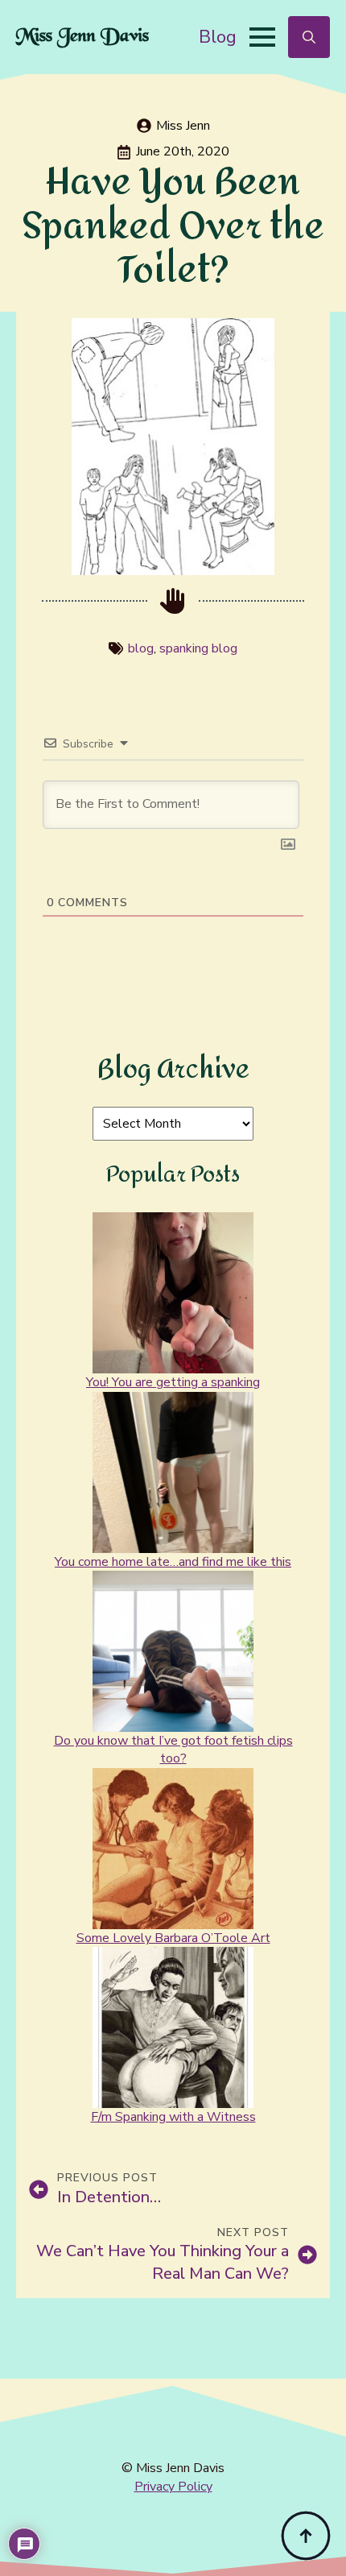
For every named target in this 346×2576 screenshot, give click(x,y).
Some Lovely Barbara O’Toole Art (173, 1938)
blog (141, 648)
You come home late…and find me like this (173, 1562)
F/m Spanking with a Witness (173, 2117)
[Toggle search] (309, 37)
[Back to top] (306, 2536)
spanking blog (198, 648)
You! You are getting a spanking (173, 1382)
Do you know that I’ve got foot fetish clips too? (173, 1750)
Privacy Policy (173, 2487)
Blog (218, 37)
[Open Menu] (262, 37)
